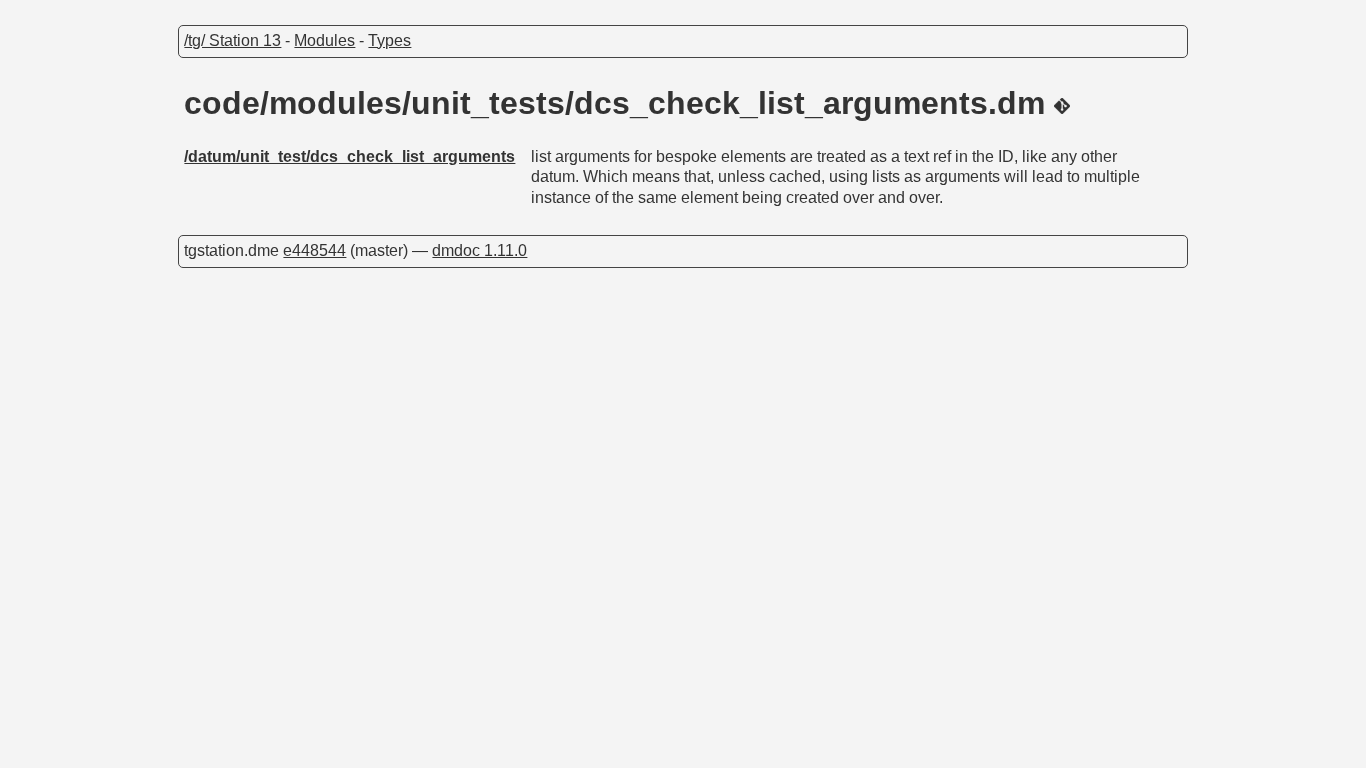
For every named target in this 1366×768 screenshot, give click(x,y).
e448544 (314, 250)
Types (389, 40)
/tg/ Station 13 (232, 40)
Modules (324, 40)
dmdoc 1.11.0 (479, 250)
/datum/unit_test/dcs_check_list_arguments (349, 156)
